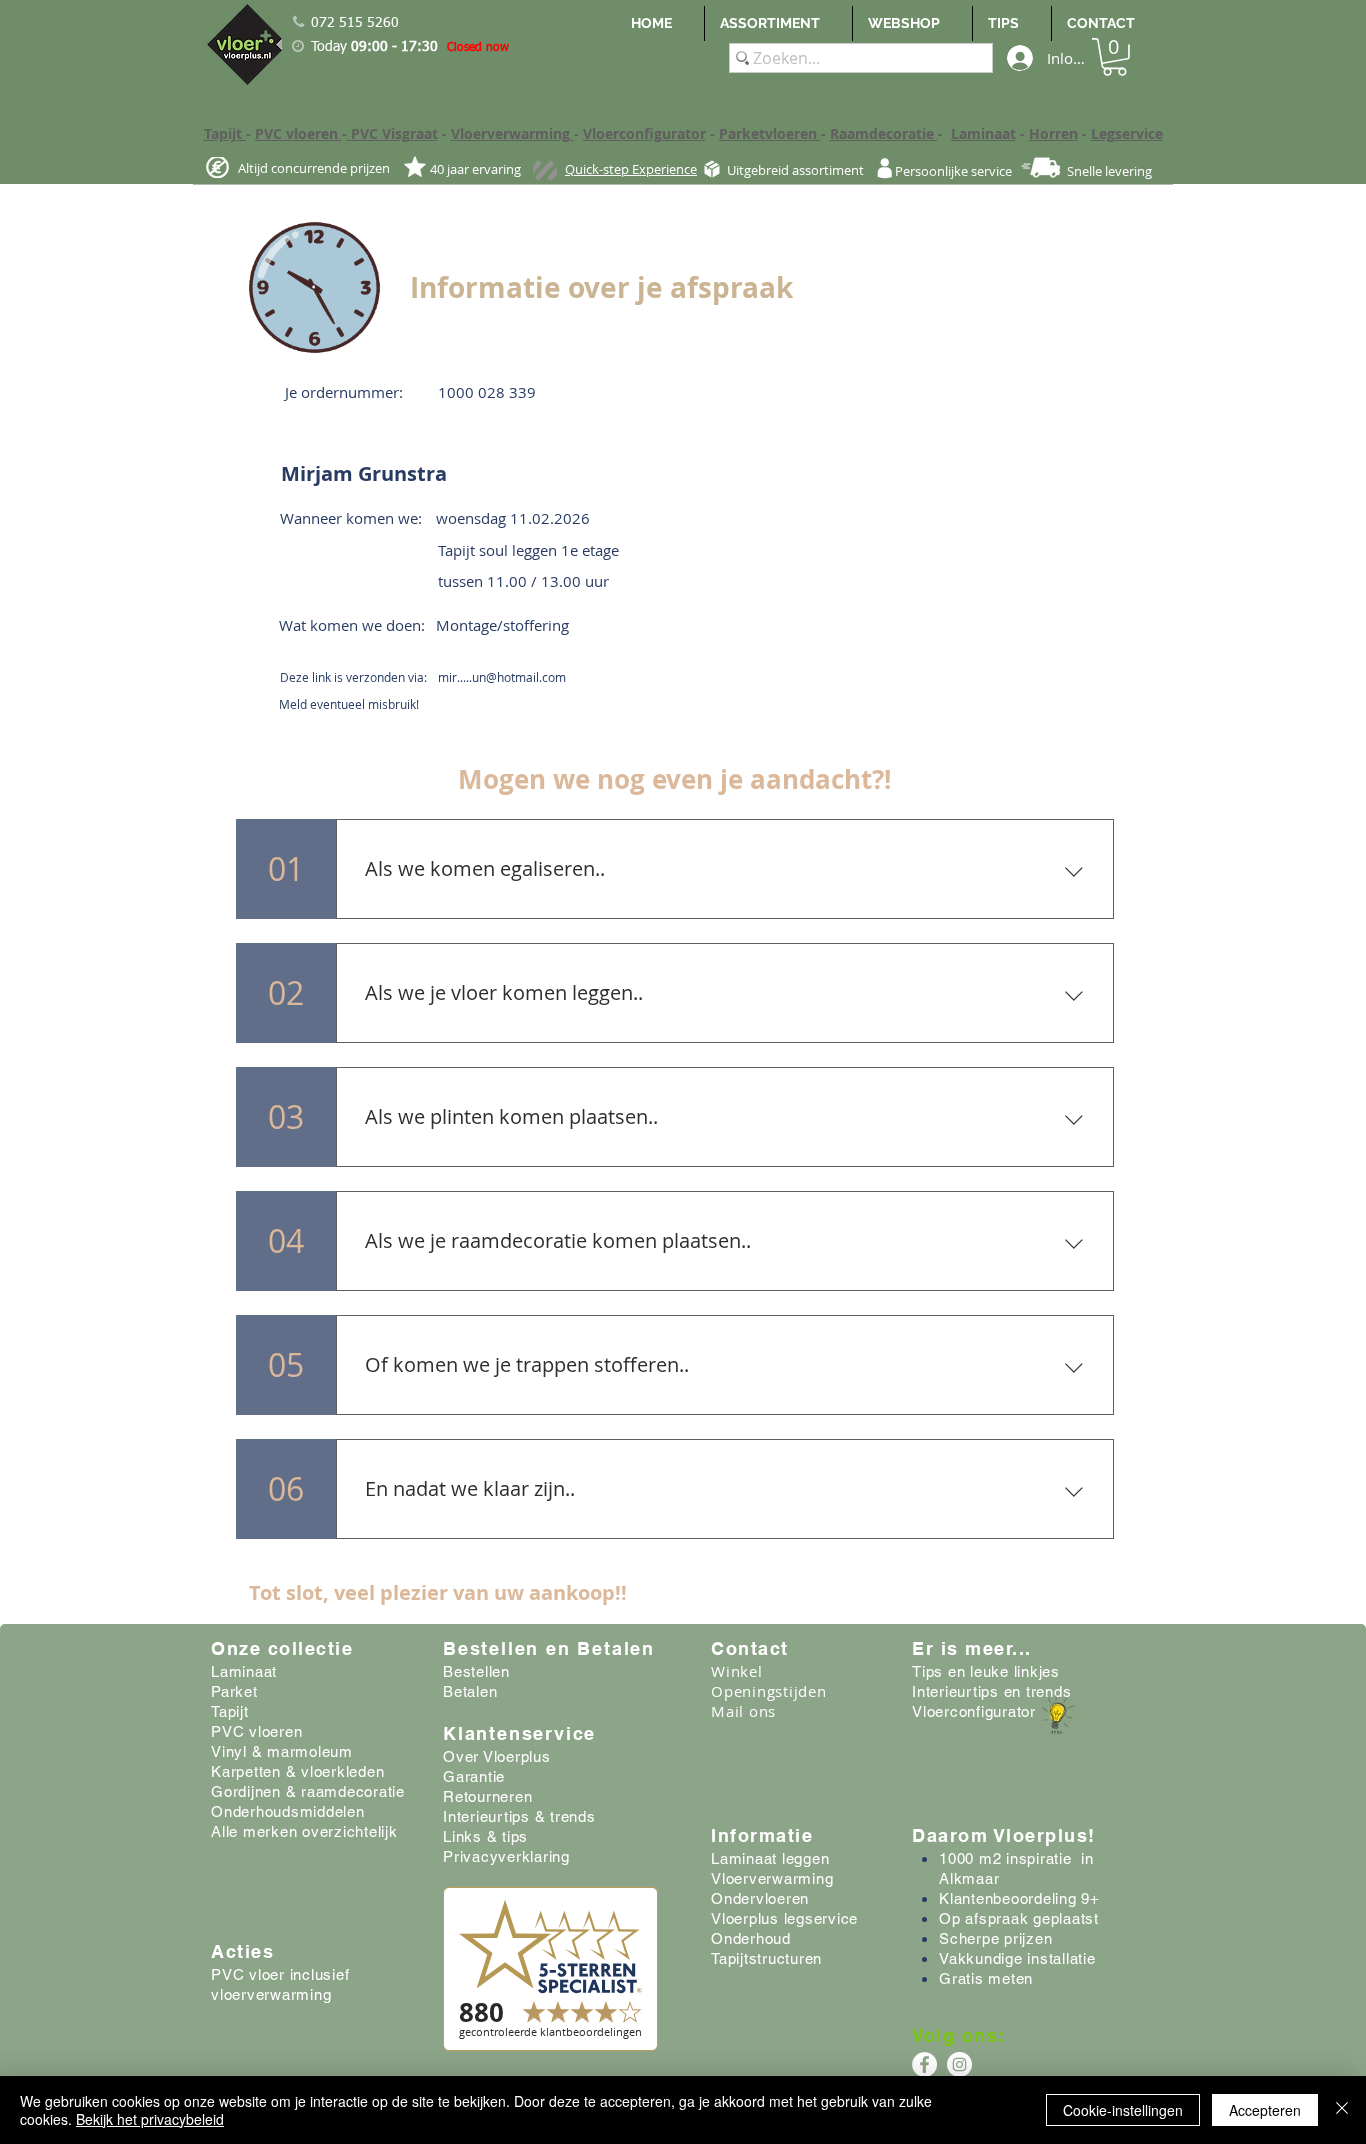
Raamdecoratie (884, 133)
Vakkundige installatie (1017, 1958)
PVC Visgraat (392, 133)
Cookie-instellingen (1123, 2110)
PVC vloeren (298, 133)
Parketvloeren (770, 133)
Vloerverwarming (512, 133)
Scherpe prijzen (995, 1938)
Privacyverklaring (506, 1856)
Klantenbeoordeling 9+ (1019, 1898)
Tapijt (225, 133)
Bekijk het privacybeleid (150, 2119)
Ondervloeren (760, 1898)
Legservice (1127, 133)
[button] (1114, 57)
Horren (1053, 133)
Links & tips (485, 1836)
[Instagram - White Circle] (959, 2064)
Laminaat (983, 133)
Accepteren (1265, 2110)
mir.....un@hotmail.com (502, 677)
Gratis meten (986, 1978)
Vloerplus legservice (784, 1918)
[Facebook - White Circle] (924, 2064)
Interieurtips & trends (519, 1816)
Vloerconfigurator (644, 133)
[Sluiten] (1342, 2110)
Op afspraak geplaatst (1019, 1918)
